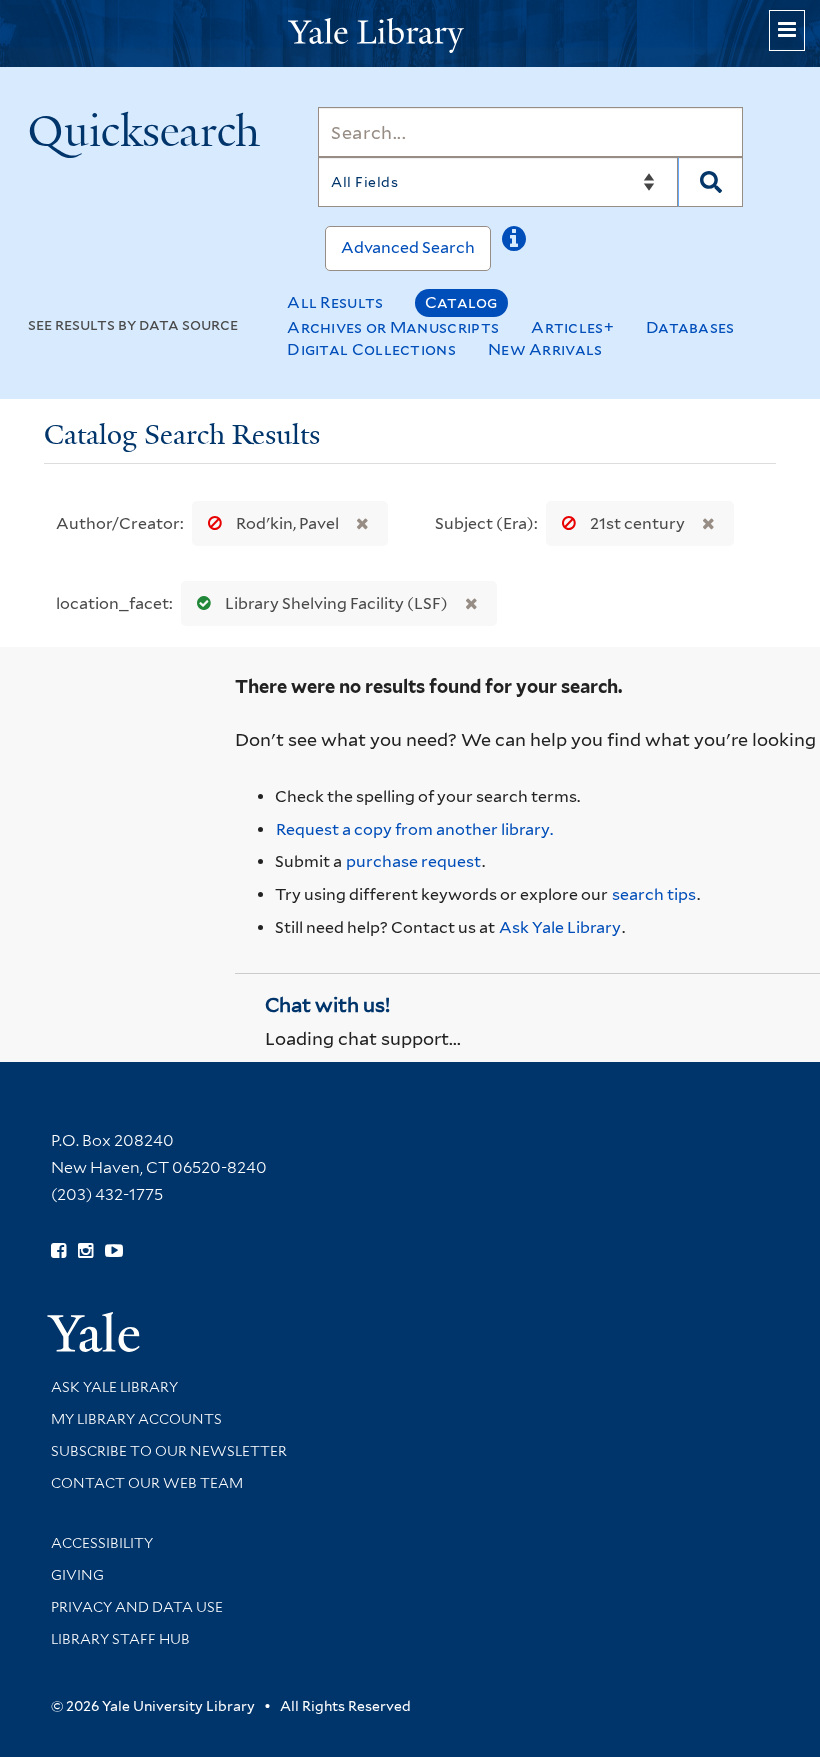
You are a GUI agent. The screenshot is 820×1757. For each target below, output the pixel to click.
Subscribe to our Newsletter (169, 1451)
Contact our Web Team (147, 1483)
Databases (690, 327)
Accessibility (102, 1543)
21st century (637, 523)
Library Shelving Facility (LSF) (336, 603)
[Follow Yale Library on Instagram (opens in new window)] (85, 1251)
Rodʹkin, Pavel (287, 523)
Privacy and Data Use (137, 1607)
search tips (654, 894)
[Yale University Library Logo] (410, 33)
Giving (77, 1575)
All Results (335, 302)
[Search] (710, 182)
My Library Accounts (136, 1419)
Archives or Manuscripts (393, 327)
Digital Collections (371, 349)
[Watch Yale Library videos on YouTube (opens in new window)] (114, 1251)
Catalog (461, 302)
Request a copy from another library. (414, 829)
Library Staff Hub (120, 1639)
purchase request (413, 861)
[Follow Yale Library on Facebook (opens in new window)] (58, 1251)
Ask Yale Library (560, 927)
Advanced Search (408, 247)
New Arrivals (545, 349)
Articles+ (572, 327)
